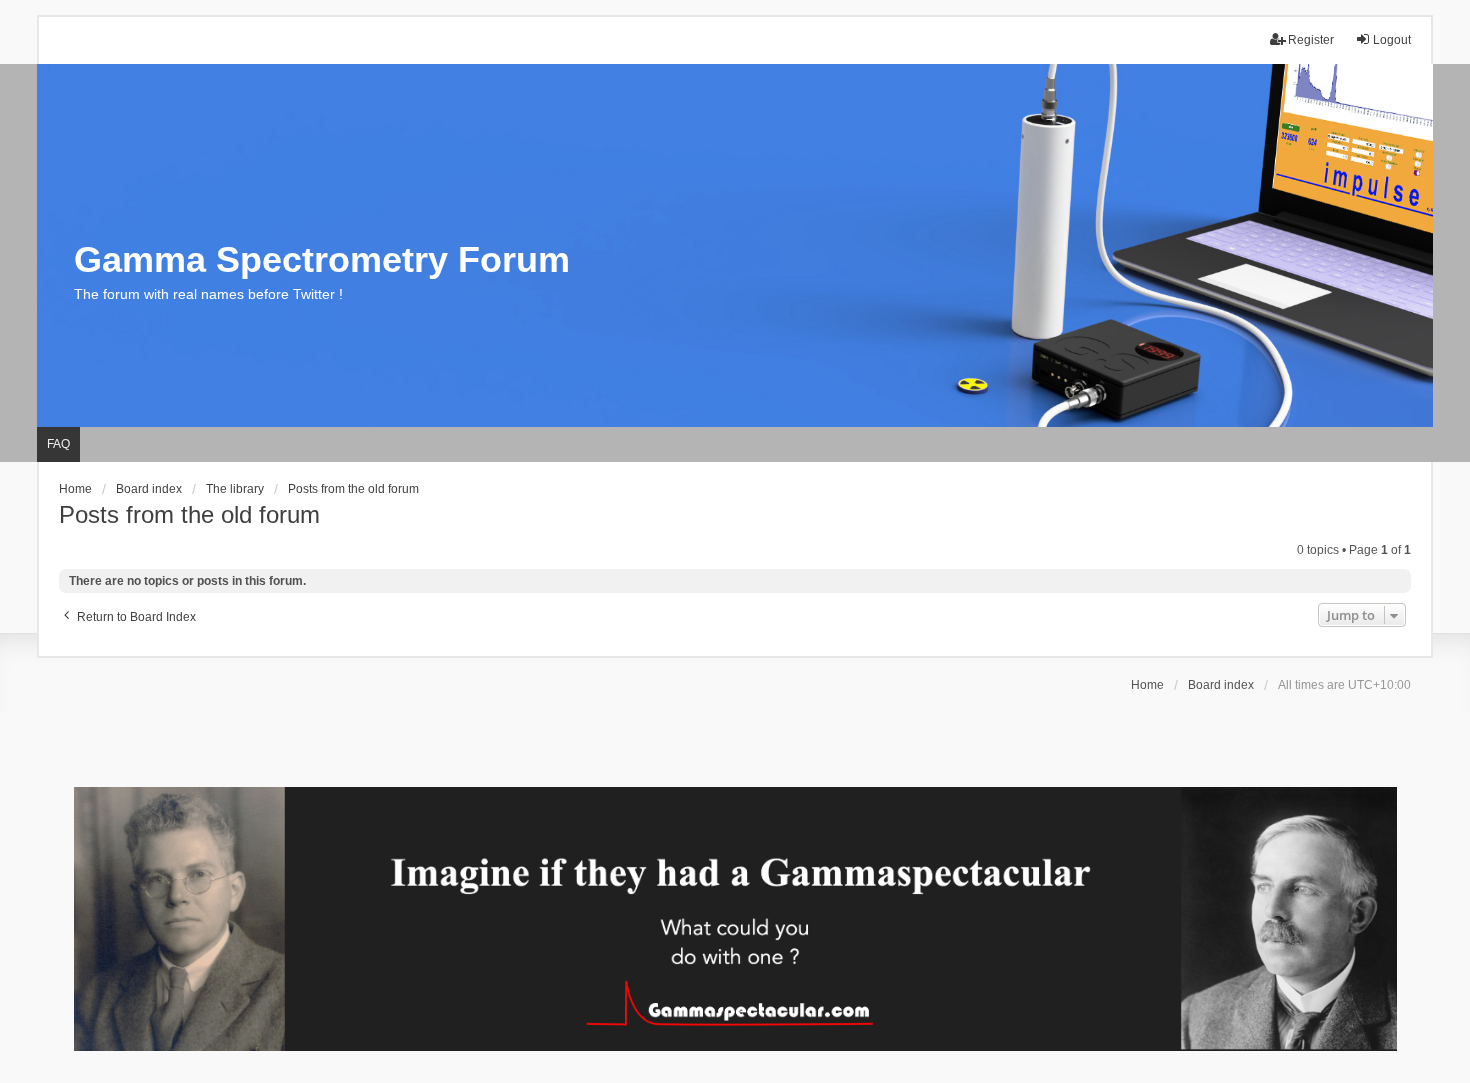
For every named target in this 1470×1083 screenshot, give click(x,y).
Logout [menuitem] (1392, 40)
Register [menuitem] (1311, 40)
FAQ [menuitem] (58, 444)
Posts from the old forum (189, 514)
